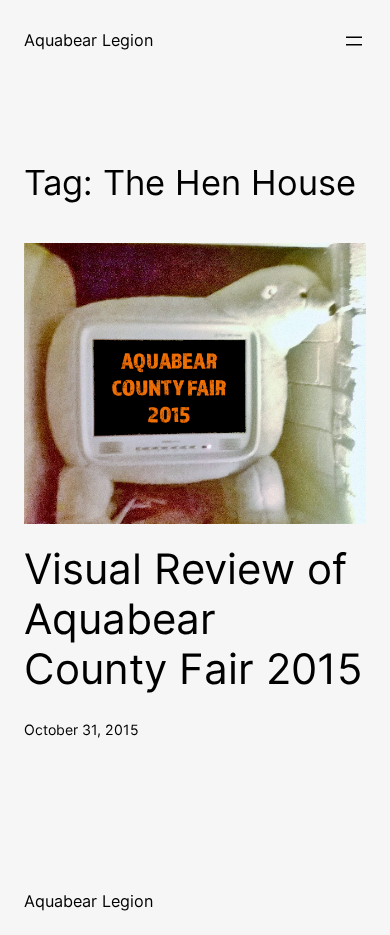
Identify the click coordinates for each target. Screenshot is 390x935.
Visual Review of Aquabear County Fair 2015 (193, 619)
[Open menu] (354, 41)
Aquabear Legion (88, 40)
